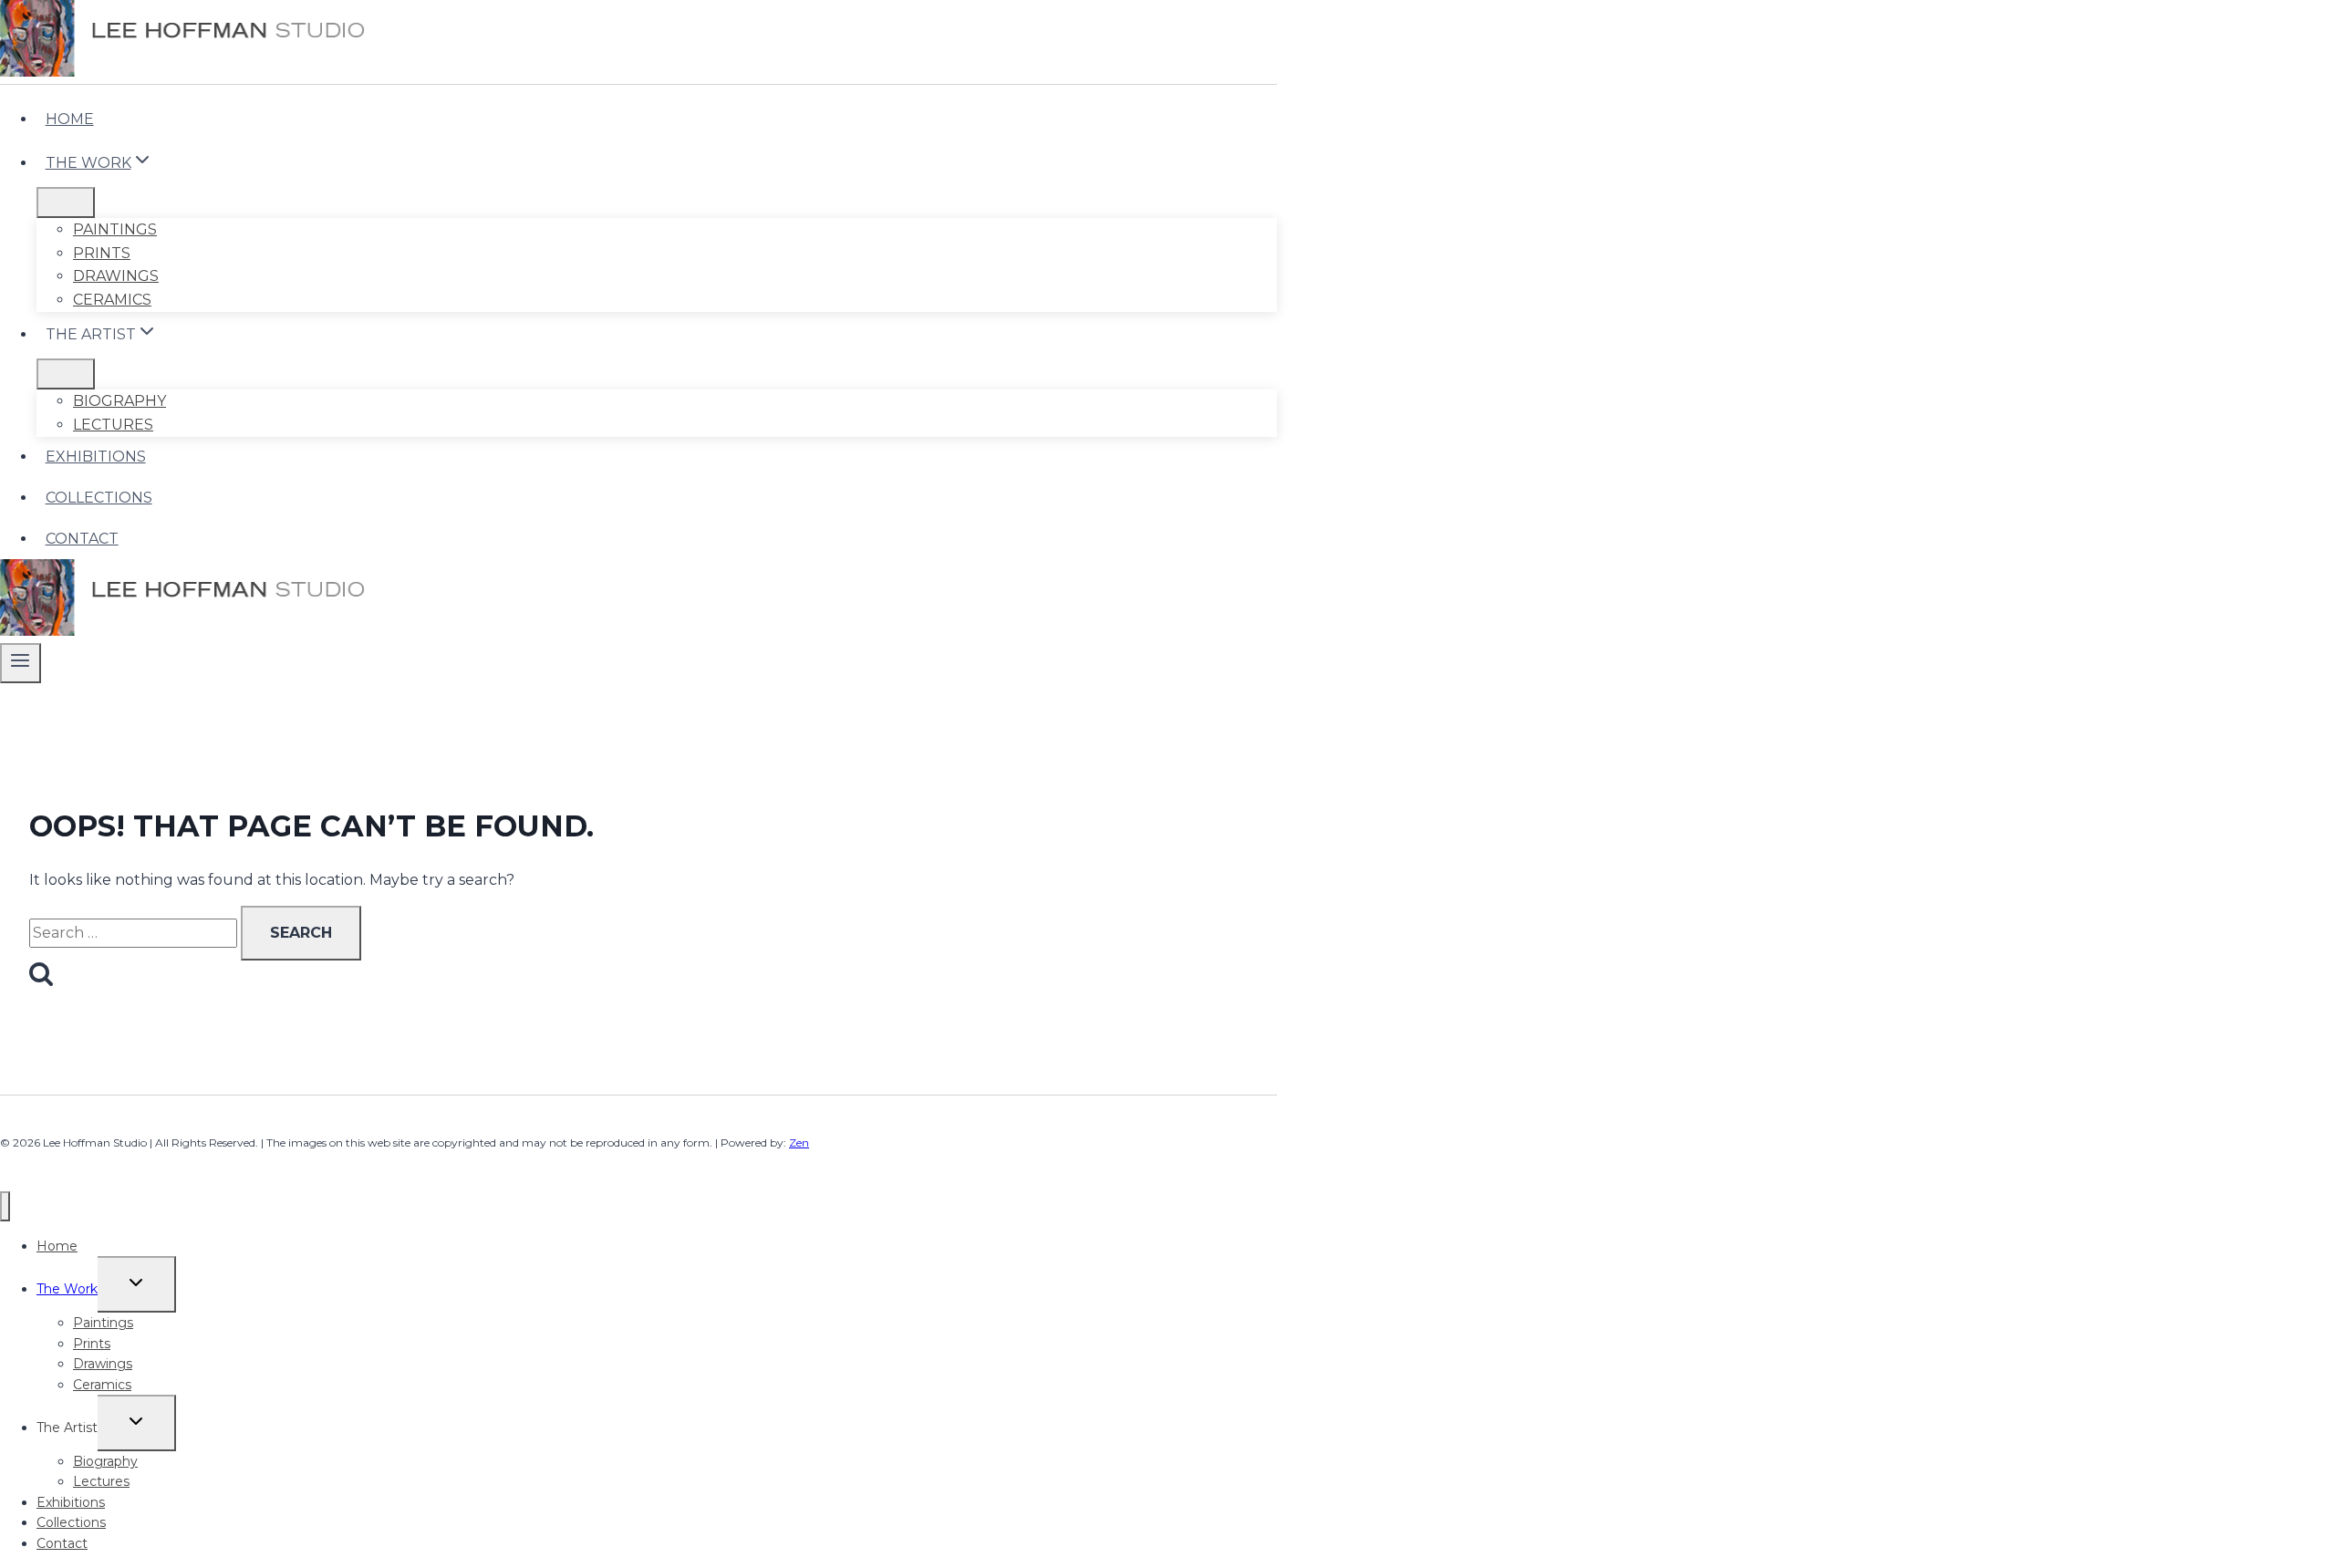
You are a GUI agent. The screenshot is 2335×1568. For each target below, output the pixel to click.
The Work (67, 1289)
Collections (99, 498)
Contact (82, 539)
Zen (799, 1142)
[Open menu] (21, 663)
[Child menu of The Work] (66, 202)
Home (70, 119)
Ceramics (112, 300)
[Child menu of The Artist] (66, 374)
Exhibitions (96, 457)
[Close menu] (5, 1206)
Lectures (113, 425)
